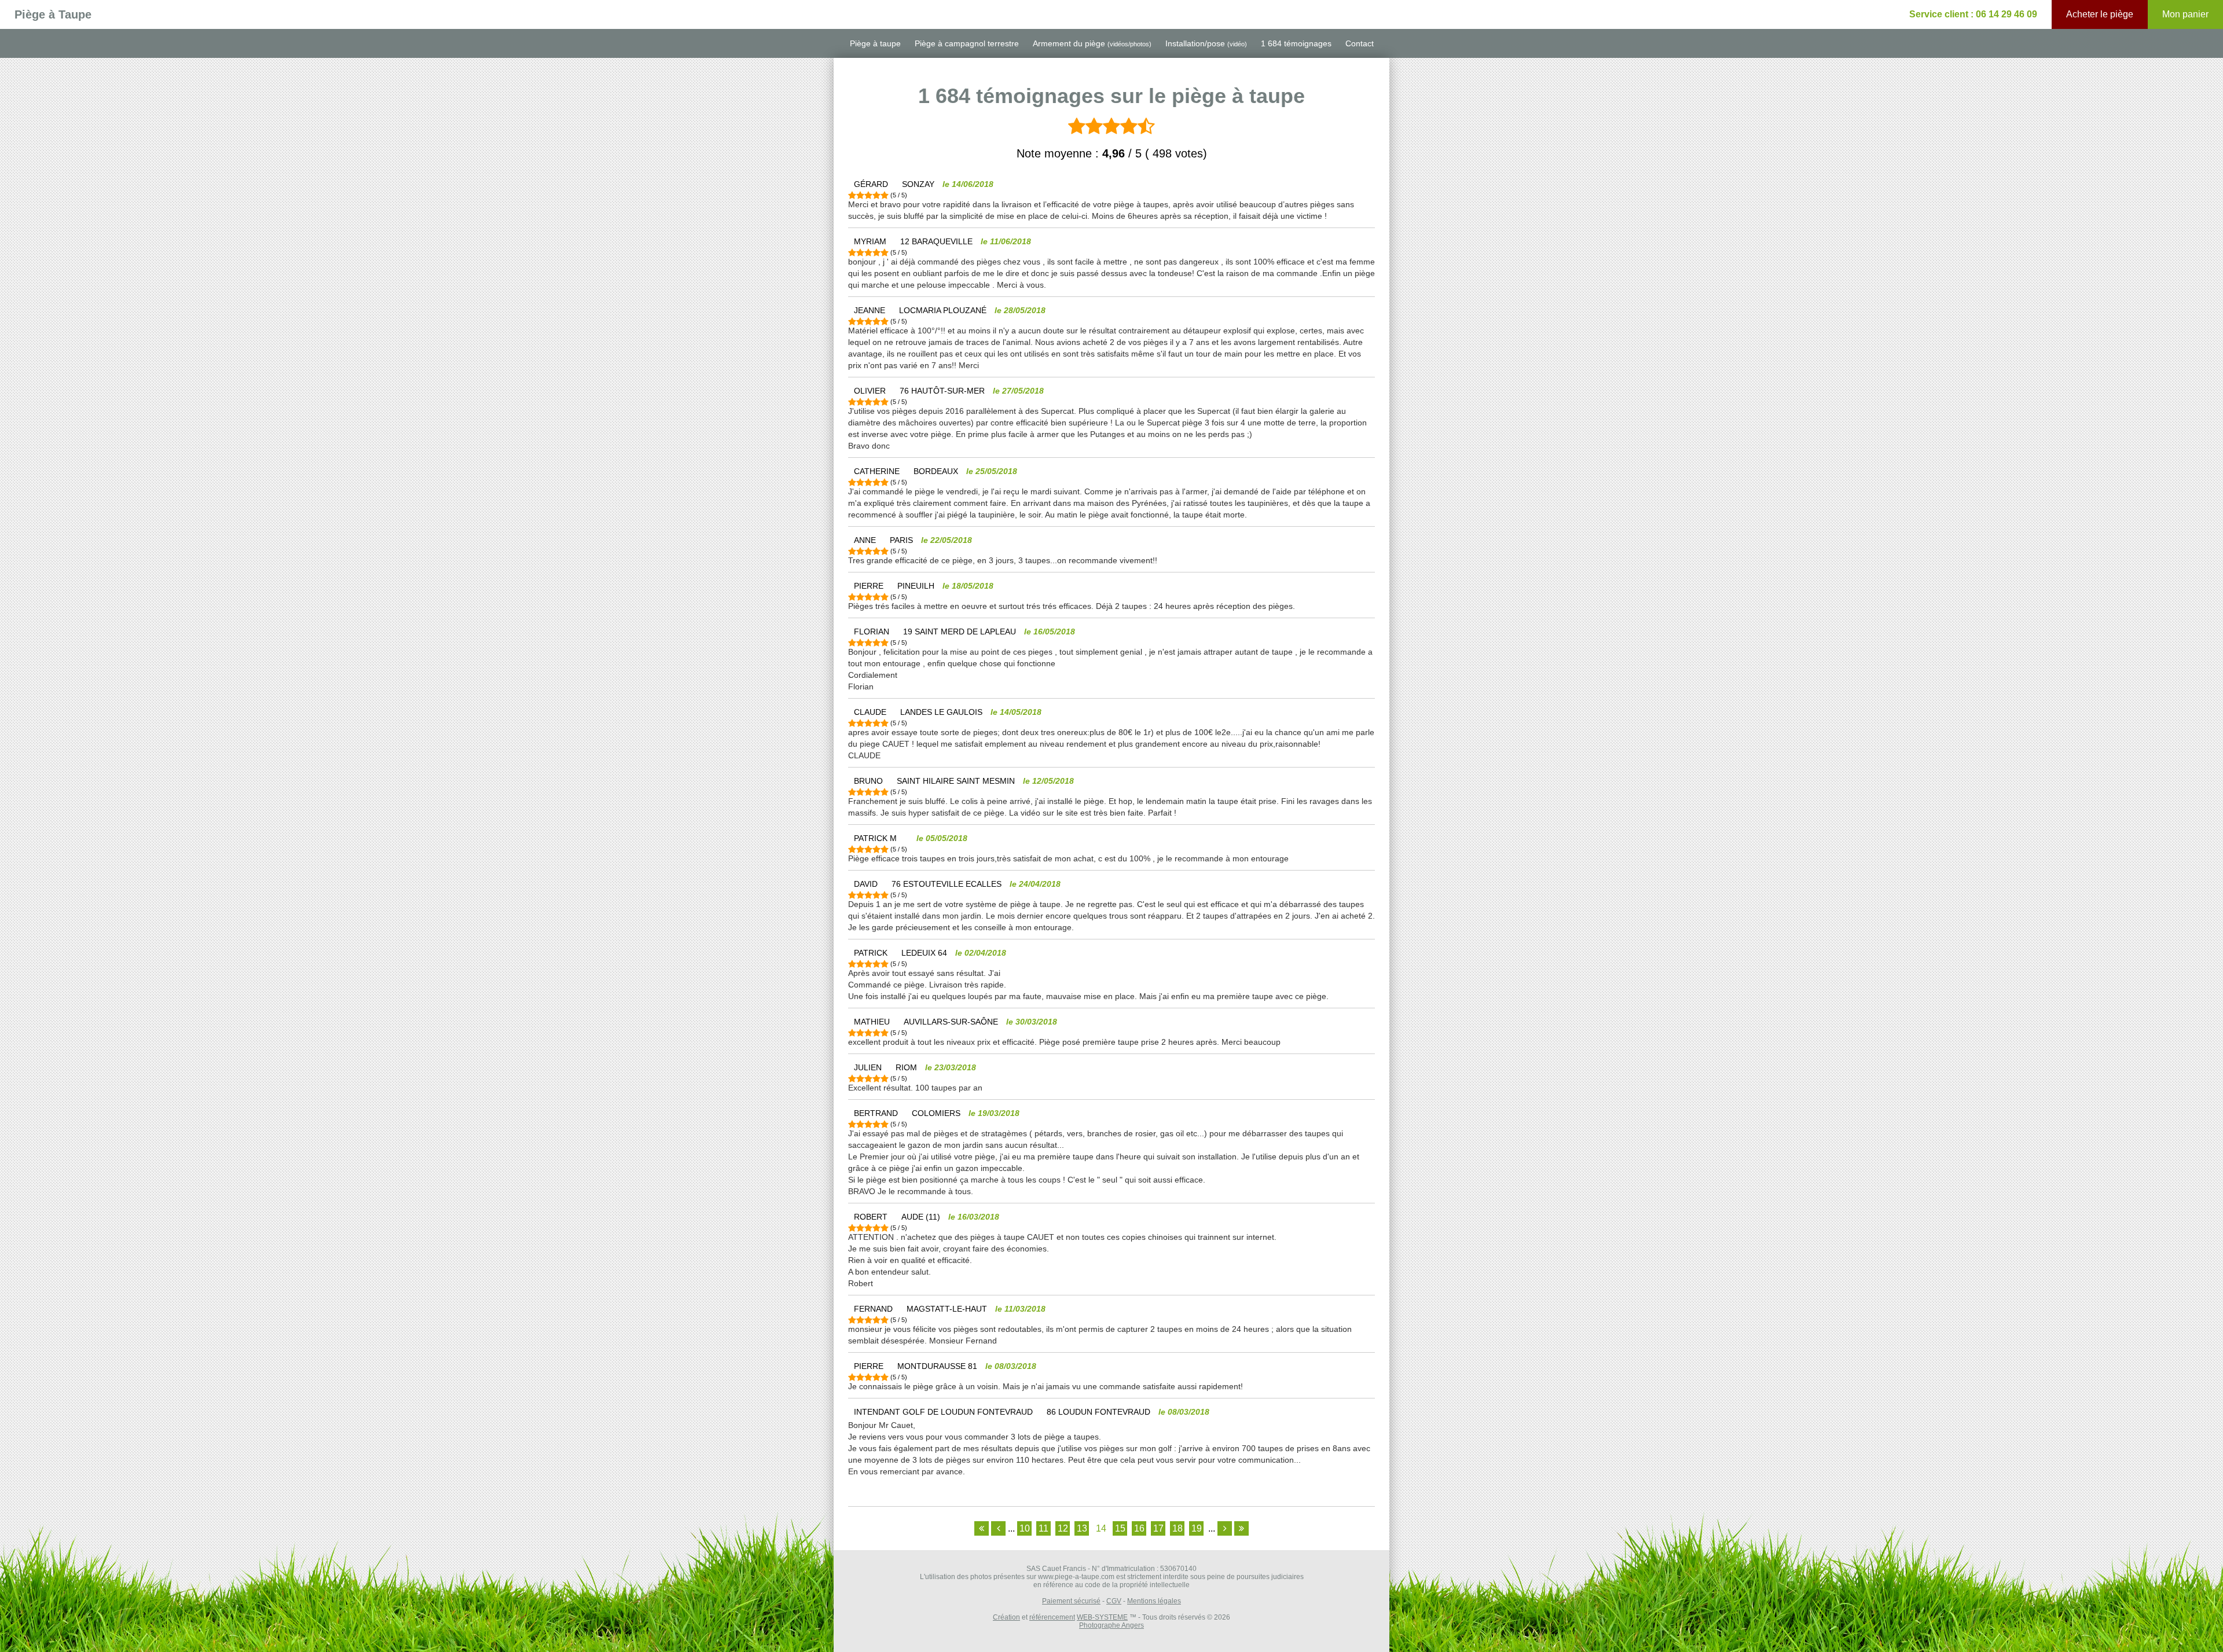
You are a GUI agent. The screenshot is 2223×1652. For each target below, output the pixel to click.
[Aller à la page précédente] (998, 1528)
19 (1197, 1528)
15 (1120, 1528)
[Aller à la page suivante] (1225, 1528)
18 (1177, 1528)
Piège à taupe (875, 43)
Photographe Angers (1111, 1625)
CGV (1114, 1601)
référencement (1052, 1617)
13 (1082, 1528)
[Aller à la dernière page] (1241, 1528)
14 (1101, 1528)
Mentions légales (1154, 1601)
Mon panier (2185, 14)
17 (1158, 1528)
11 (1043, 1528)
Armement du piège (1092, 43)
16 (1139, 1528)
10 (1025, 1528)
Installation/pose (1206, 43)
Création (1006, 1617)
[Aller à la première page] (982, 1528)
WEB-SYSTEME (1102, 1617)
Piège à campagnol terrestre (967, 43)
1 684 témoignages (1296, 43)
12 (1063, 1528)
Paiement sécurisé (1071, 1601)
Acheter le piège (2100, 14)
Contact (1360, 43)
